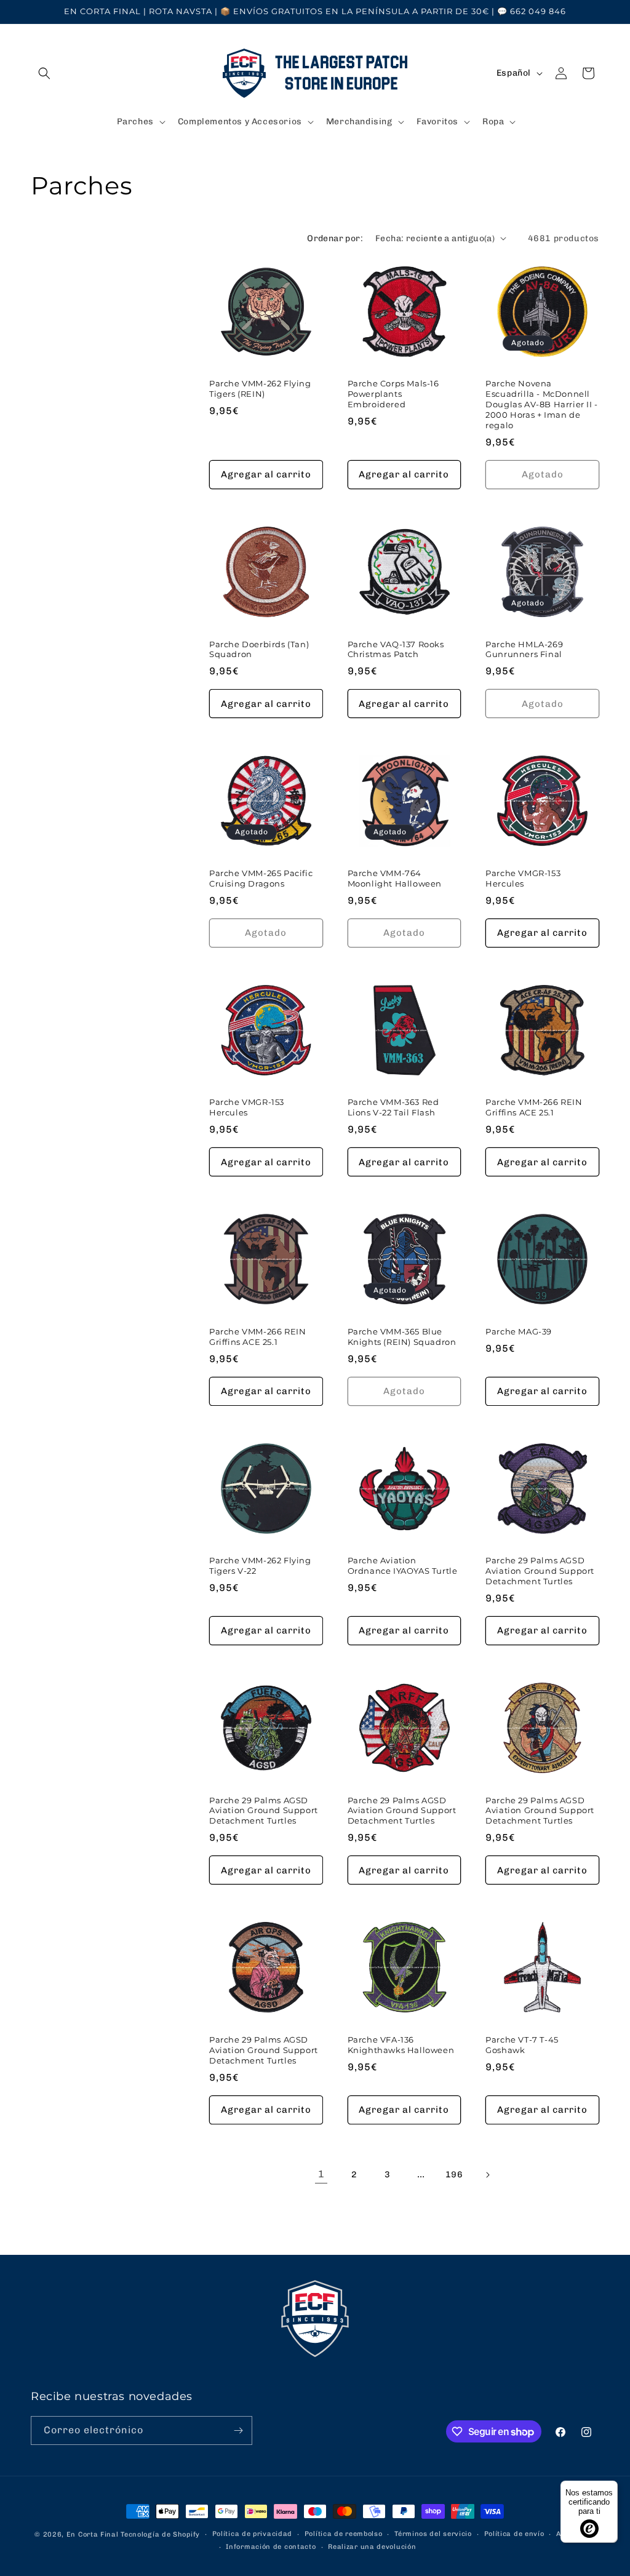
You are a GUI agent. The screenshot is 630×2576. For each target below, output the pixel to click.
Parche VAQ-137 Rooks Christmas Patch (396, 649)
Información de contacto (271, 2547)
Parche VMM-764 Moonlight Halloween (395, 878)
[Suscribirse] (238, 2430)
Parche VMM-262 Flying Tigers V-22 (260, 1565)
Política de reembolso (344, 2534)
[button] (44, 73)
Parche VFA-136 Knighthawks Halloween (401, 2045)
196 (454, 2175)
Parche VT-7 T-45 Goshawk (522, 2045)
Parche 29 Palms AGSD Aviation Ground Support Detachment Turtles (540, 1571)
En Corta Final (93, 2534)
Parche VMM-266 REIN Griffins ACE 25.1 (534, 1107)
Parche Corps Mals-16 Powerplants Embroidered (393, 394)
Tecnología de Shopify (160, 2534)
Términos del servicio (433, 2534)
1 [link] (321, 2174)
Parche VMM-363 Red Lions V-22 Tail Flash (393, 1107)
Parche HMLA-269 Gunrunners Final (524, 649)
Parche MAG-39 (519, 1331)
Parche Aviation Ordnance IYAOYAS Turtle (403, 1565)
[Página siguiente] (487, 2175)
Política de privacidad (252, 2534)
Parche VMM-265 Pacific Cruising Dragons (261, 878)
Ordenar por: (335, 238)
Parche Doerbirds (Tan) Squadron (259, 649)
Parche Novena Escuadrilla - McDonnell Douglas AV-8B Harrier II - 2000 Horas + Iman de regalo (542, 404)
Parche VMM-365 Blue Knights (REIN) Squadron (402, 1337)
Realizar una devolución (372, 2547)
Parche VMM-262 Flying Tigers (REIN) (260, 389)
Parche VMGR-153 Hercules (523, 878)
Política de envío (514, 2534)
